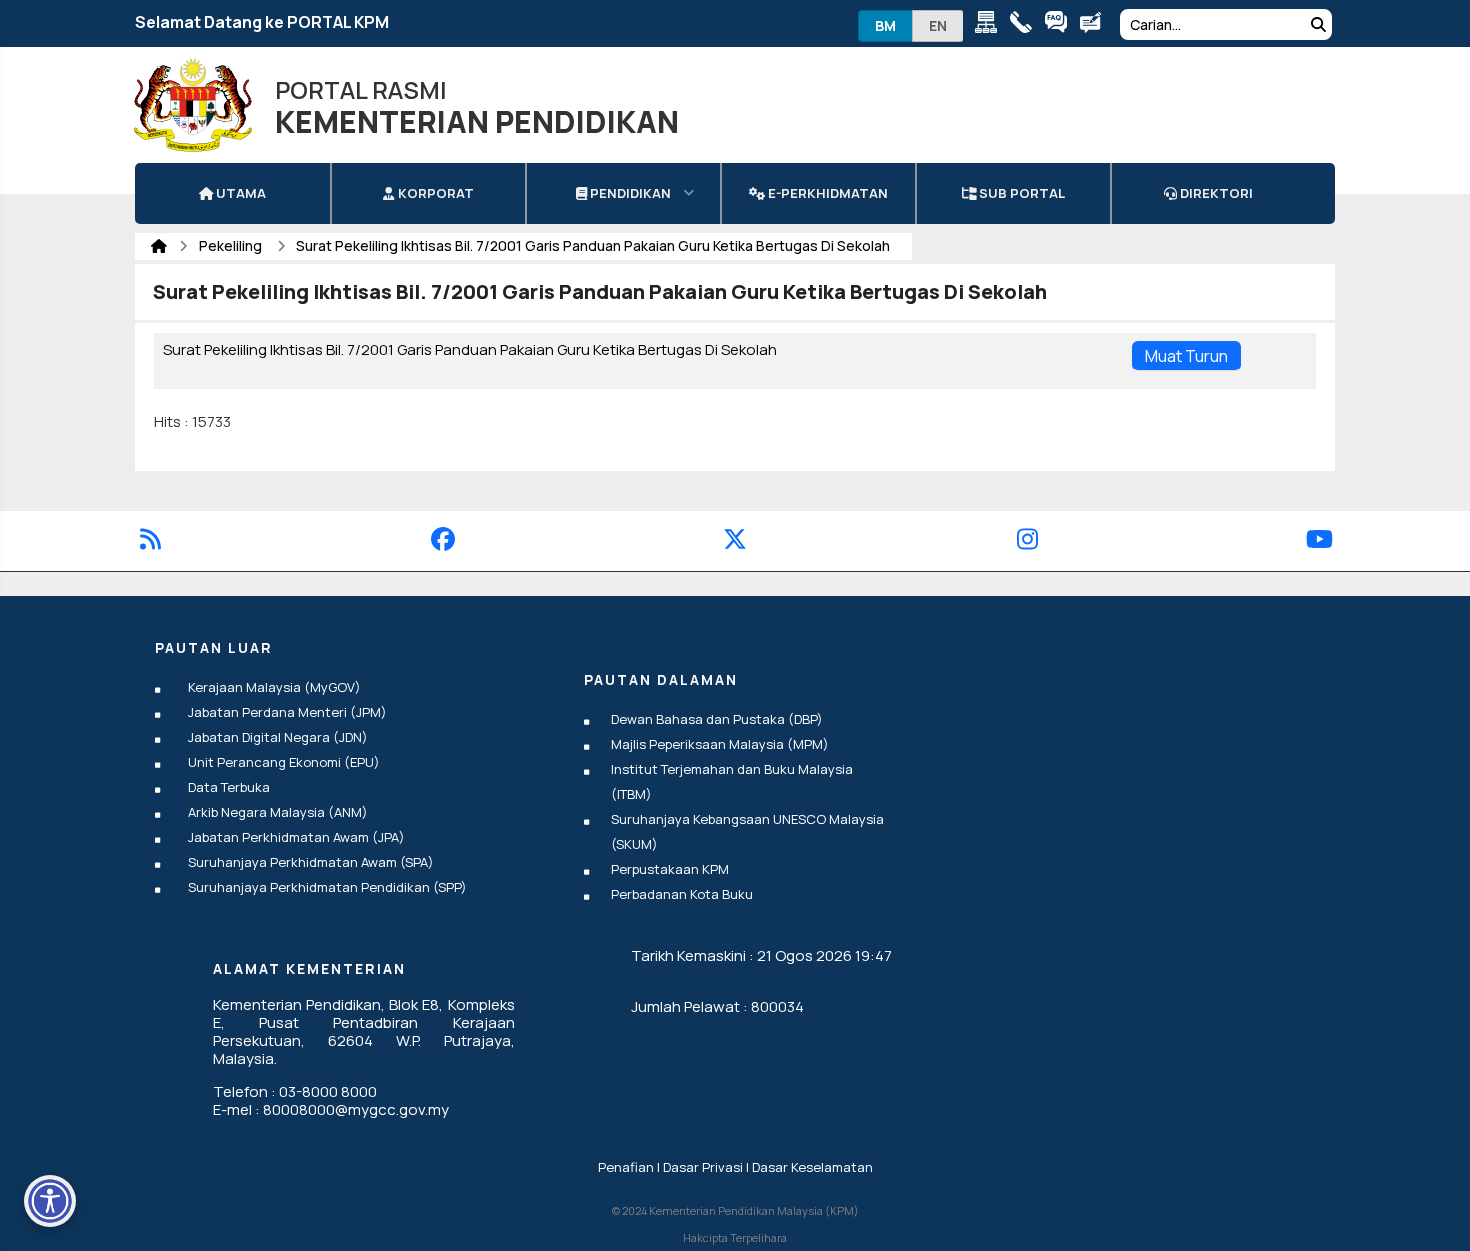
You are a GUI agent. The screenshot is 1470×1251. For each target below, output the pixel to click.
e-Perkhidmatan (826, 193)
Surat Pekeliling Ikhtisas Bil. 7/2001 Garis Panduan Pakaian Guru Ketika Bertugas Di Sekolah (593, 245)
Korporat (434, 193)
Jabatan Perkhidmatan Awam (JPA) (296, 837)
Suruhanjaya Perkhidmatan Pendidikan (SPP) (327, 887)
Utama (239, 193)
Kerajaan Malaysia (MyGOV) (274, 687)
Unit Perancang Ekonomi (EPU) (284, 762)
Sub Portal (1020, 193)
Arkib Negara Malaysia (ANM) (278, 812)
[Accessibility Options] (50, 1201)
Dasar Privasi (703, 1167)
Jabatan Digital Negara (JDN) (278, 737)
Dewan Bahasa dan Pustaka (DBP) (717, 719)
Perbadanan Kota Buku (682, 894)
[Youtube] (1319, 542)
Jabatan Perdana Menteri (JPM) (287, 712)
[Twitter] (735, 542)
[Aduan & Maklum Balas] (1095, 25)
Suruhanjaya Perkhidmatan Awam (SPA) (311, 862)
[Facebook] (443, 542)
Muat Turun (1186, 356)
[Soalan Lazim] (1060, 25)
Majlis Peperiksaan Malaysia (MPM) (720, 744)
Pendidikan (629, 193)
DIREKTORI (1215, 193)
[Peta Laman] (990, 25)
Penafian (626, 1167)
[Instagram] (1027, 542)
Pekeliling (232, 245)
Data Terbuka (229, 787)
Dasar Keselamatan (812, 1167)
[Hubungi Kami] (1025, 25)
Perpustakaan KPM (670, 869)
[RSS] (150, 542)
